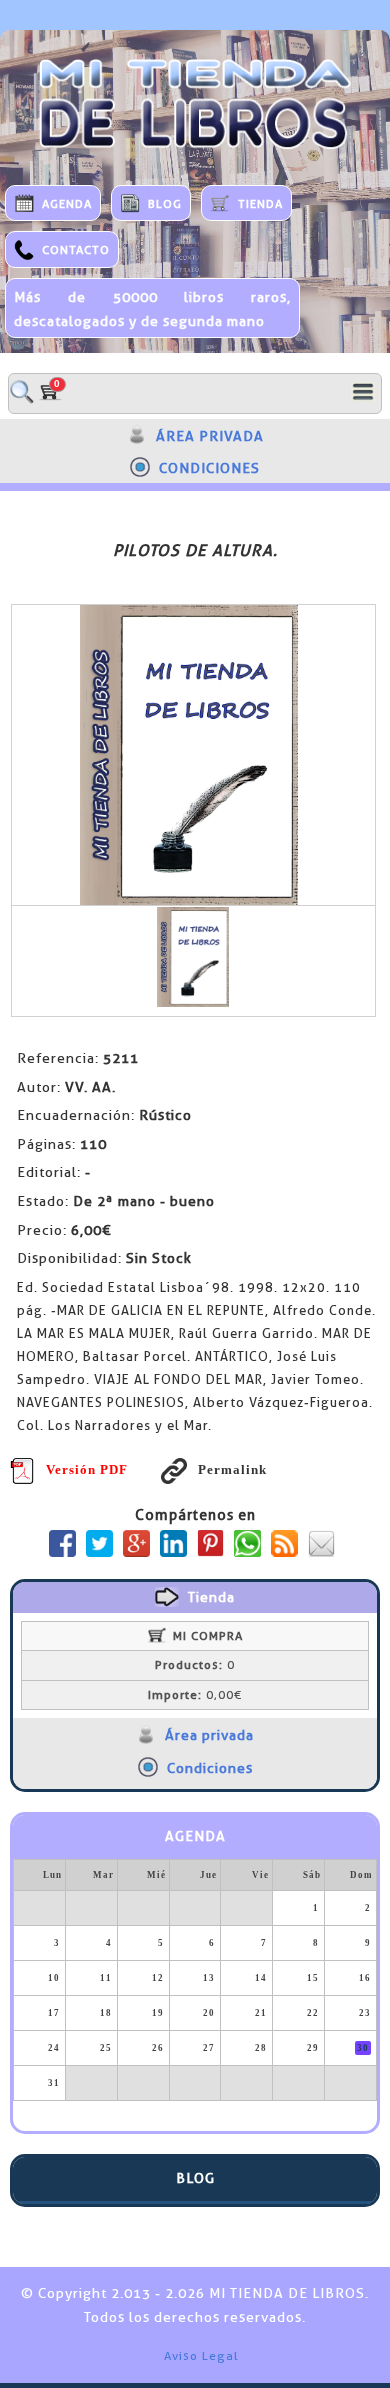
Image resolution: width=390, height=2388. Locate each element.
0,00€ (195, 1695)
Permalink (232, 1469)
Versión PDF (87, 1469)
